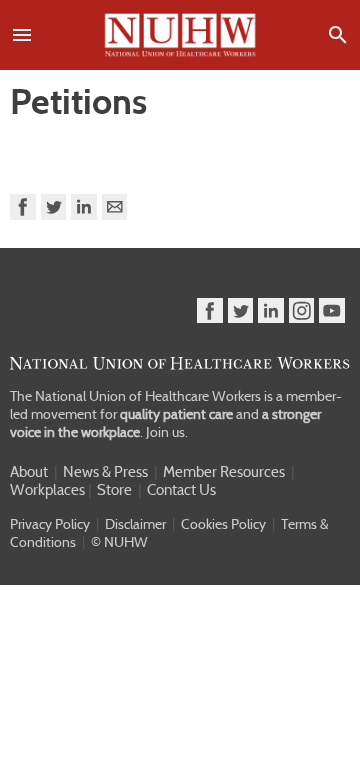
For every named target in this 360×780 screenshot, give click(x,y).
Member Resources (224, 472)
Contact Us (181, 490)
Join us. (167, 432)
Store (114, 490)
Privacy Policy (50, 524)
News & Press (105, 472)
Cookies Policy (223, 524)
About (29, 472)
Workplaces (47, 490)
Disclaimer (135, 524)
